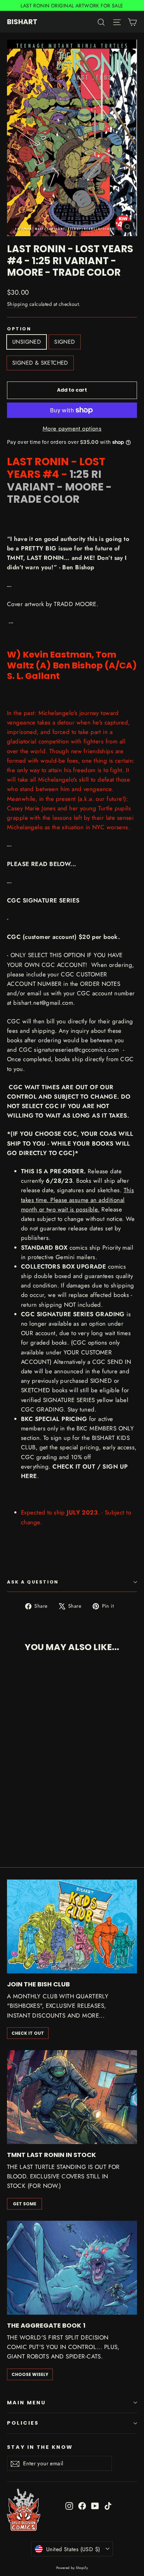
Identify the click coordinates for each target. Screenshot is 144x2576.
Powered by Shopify (72, 2568)
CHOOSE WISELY (30, 2374)
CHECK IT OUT (28, 2033)
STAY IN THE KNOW (40, 2447)
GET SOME (25, 2204)
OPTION (19, 329)
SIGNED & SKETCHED (40, 363)
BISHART (22, 22)
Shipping (17, 304)
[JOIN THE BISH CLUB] (72, 1927)
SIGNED (64, 342)
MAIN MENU (26, 2403)
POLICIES (23, 2423)
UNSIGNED (27, 342)
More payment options (72, 428)
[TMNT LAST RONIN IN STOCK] (72, 2097)
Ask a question (33, 1582)
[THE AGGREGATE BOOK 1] (72, 2268)
